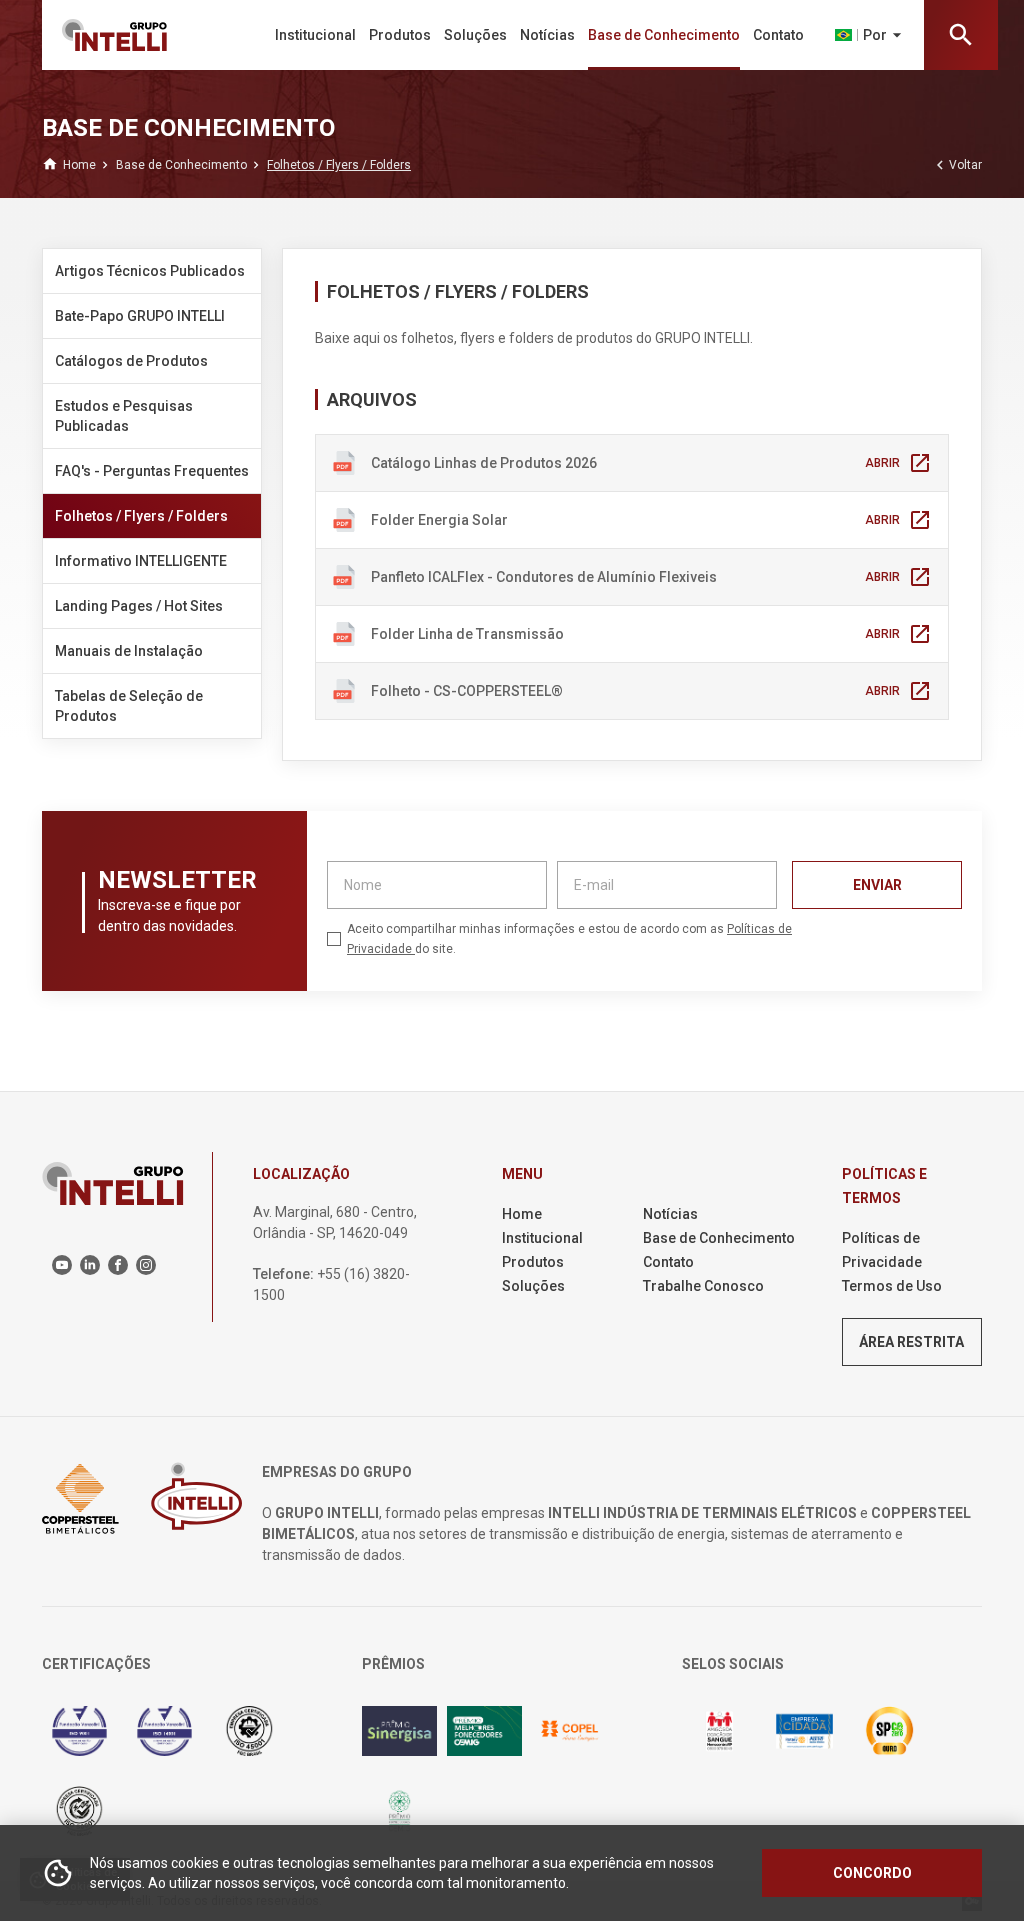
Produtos (400, 35)
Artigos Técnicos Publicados (150, 271)
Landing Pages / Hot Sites (139, 606)
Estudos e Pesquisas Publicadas (124, 416)
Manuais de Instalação (129, 651)
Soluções (475, 35)
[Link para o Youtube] (62, 1265)
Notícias (547, 35)
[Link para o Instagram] (146, 1265)
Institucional (315, 35)
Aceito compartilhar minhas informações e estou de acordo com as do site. (569, 939)
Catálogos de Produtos (131, 361)
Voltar (956, 165)
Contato (778, 35)
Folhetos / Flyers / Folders (141, 516)
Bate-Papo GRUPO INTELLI (140, 316)
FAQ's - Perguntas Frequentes (152, 471)
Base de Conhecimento (664, 35)
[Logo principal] (130, 35)
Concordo (872, 1873)
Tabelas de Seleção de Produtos (129, 706)
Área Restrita (911, 1342)
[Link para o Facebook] (118, 1265)
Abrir (898, 463)
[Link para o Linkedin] (90, 1265)
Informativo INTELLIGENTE (141, 561)
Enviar (877, 885)
